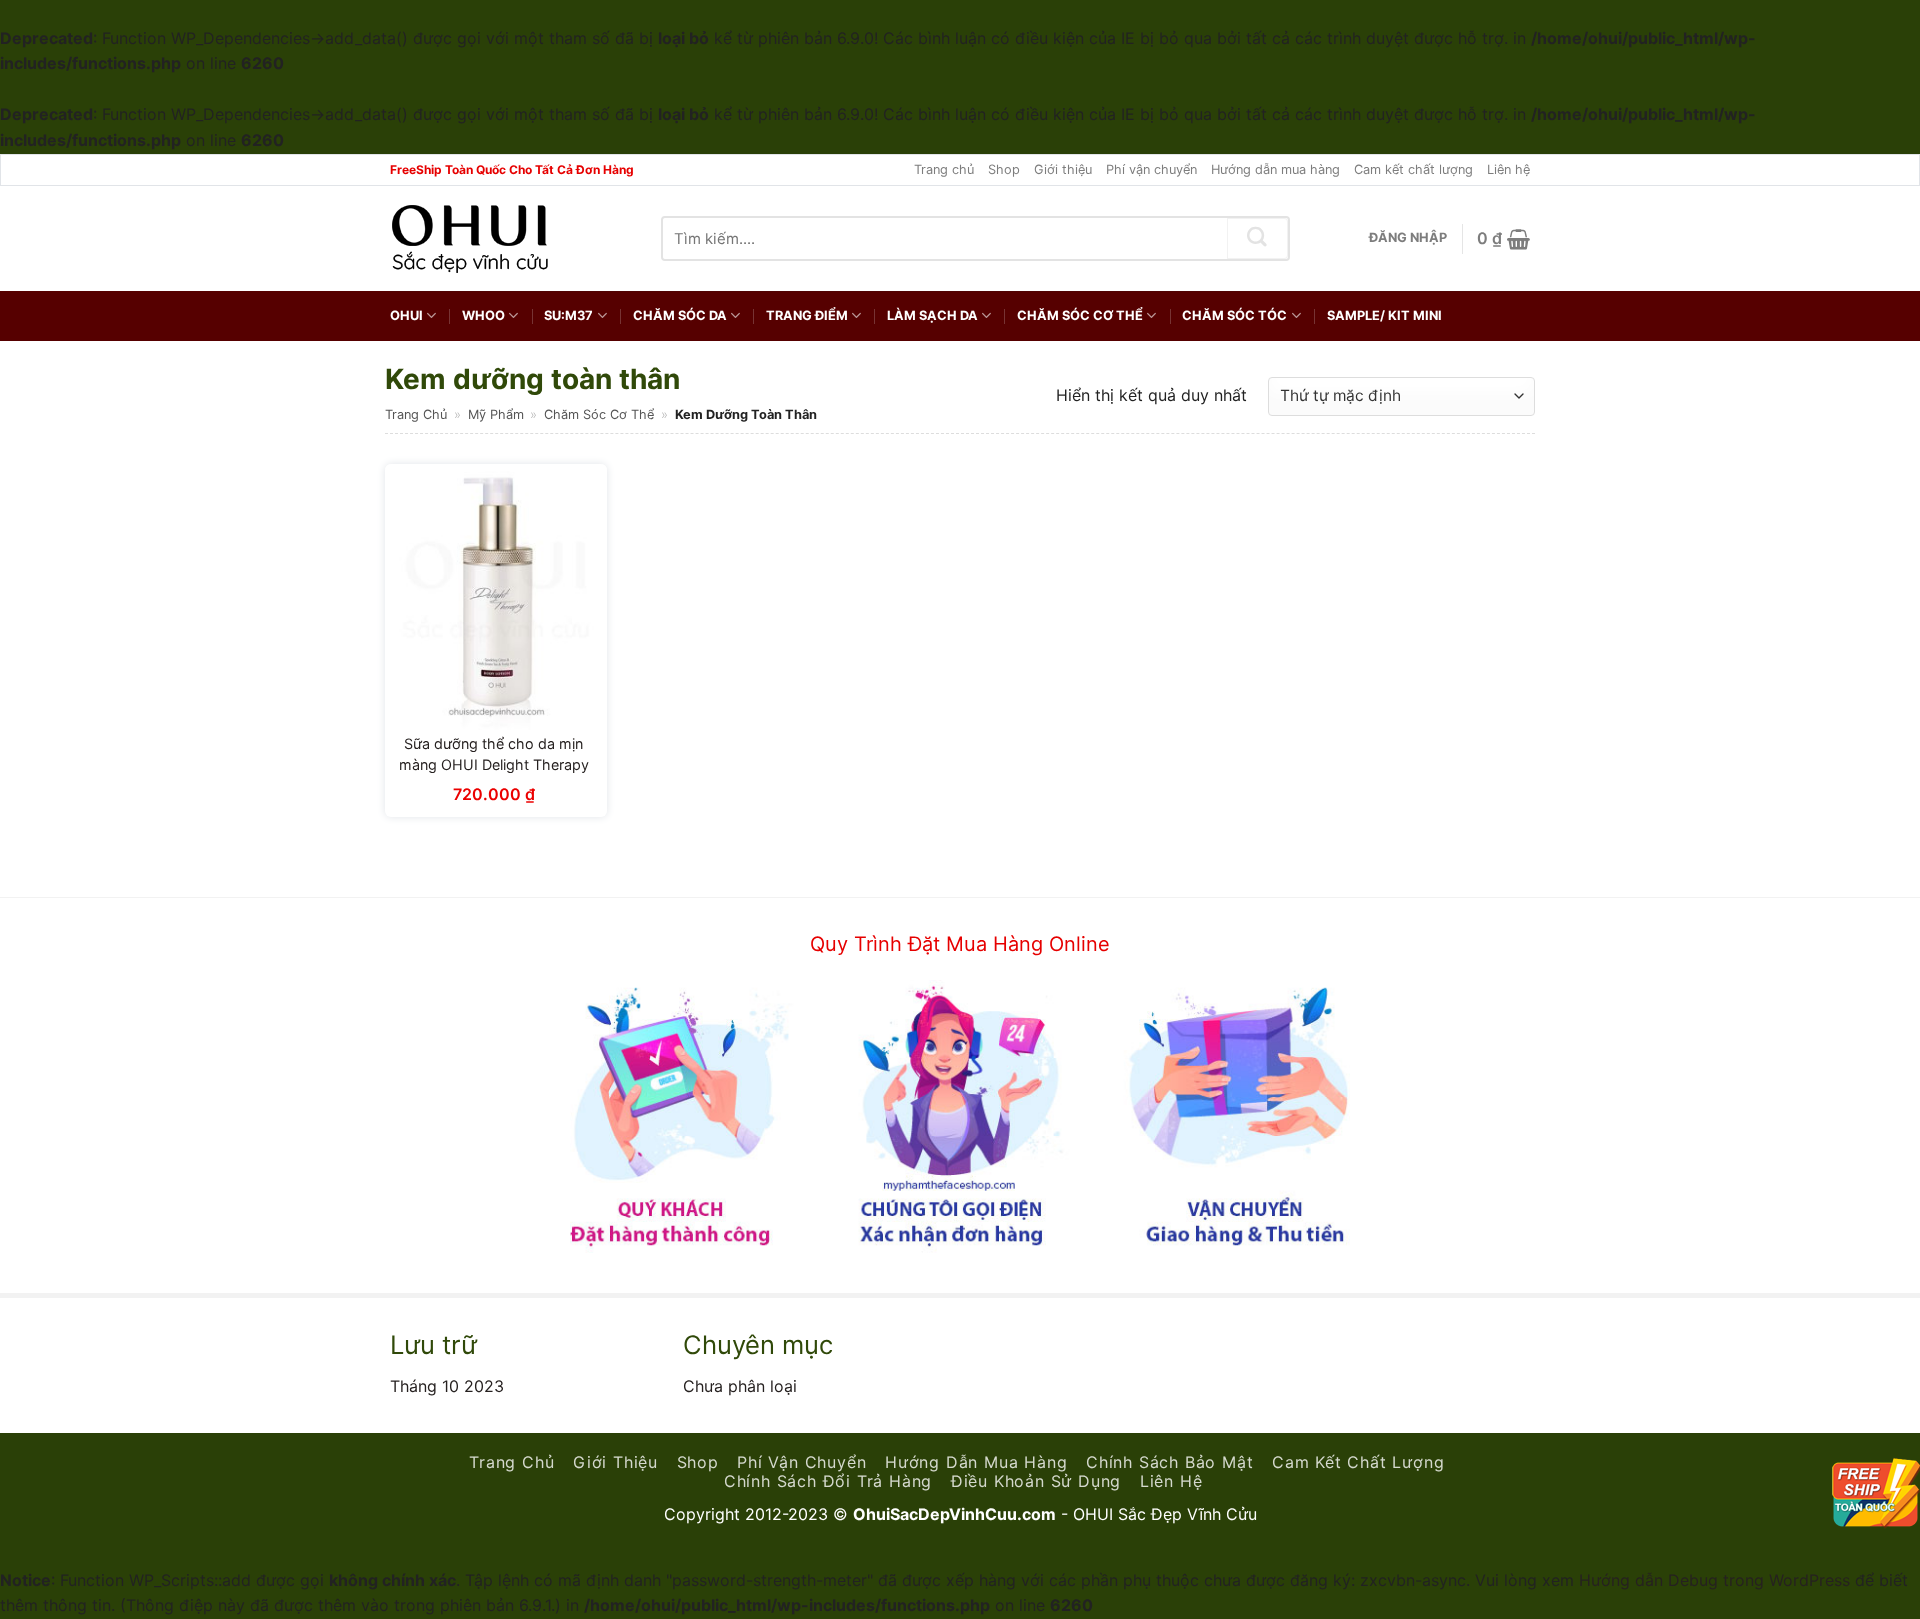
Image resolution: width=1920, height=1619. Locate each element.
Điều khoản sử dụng (1036, 1481)
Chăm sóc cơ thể (1080, 315)
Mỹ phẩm (496, 414)
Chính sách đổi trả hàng (828, 1481)
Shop (1004, 169)
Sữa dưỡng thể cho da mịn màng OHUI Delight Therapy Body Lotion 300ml (494, 765)
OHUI (406, 315)
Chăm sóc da (680, 315)
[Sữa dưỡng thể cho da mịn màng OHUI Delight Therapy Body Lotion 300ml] (496, 597)
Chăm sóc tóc (1234, 315)
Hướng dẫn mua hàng (1275, 169)
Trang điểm (807, 315)
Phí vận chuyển (1151, 169)
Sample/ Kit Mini (1384, 315)
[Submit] (1258, 238)
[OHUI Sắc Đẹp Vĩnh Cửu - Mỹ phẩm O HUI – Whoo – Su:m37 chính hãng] (471, 239)
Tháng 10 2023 (447, 1386)
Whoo (483, 315)
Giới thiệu (1063, 169)
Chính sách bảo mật (1169, 1462)
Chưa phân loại (740, 1386)
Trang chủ (944, 169)
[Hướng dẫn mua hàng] (960, 1115)
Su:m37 (568, 315)
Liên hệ (1508, 169)
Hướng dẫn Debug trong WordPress (1714, 1580)
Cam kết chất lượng (1413, 169)
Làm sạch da (932, 315)
